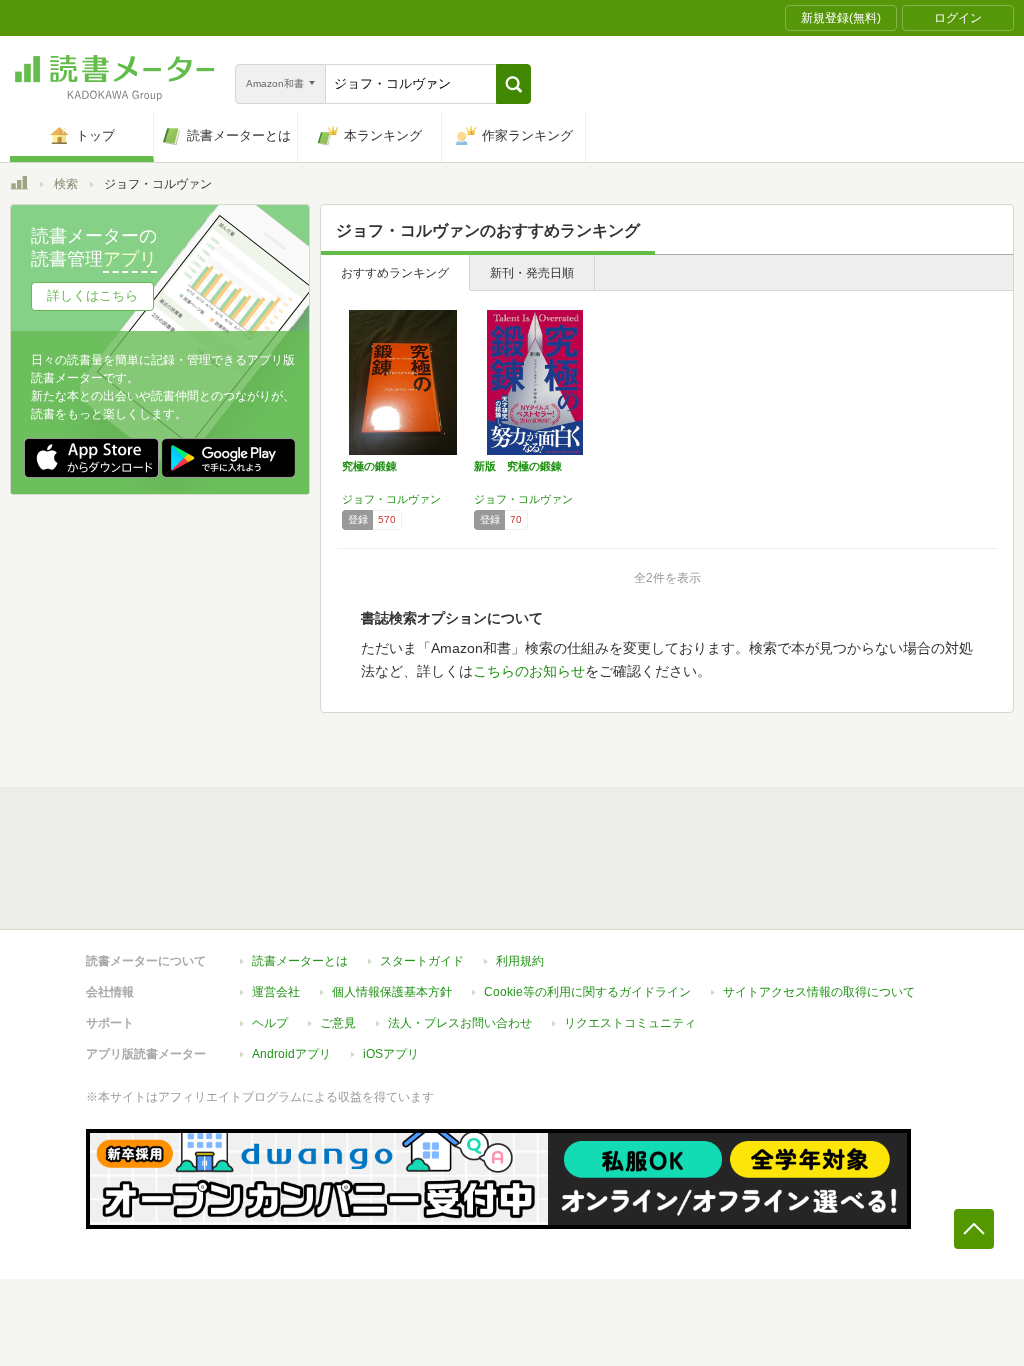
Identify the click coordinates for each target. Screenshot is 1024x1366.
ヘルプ (270, 1023)
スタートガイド (422, 961)
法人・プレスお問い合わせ (460, 1023)
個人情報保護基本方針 (392, 992)
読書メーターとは (300, 961)
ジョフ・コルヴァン (391, 499)
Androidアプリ (291, 1054)
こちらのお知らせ (529, 671)
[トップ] (19, 186)
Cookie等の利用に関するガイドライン (587, 992)
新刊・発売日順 (532, 273)
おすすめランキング (395, 273)
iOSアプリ (391, 1054)
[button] (513, 84)
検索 (66, 184)
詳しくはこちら (92, 295)
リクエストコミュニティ (630, 1023)
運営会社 (276, 992)
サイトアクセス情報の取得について (819, 992)
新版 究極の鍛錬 (518, 466)
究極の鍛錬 (369, 466)
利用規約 (520, 961)
